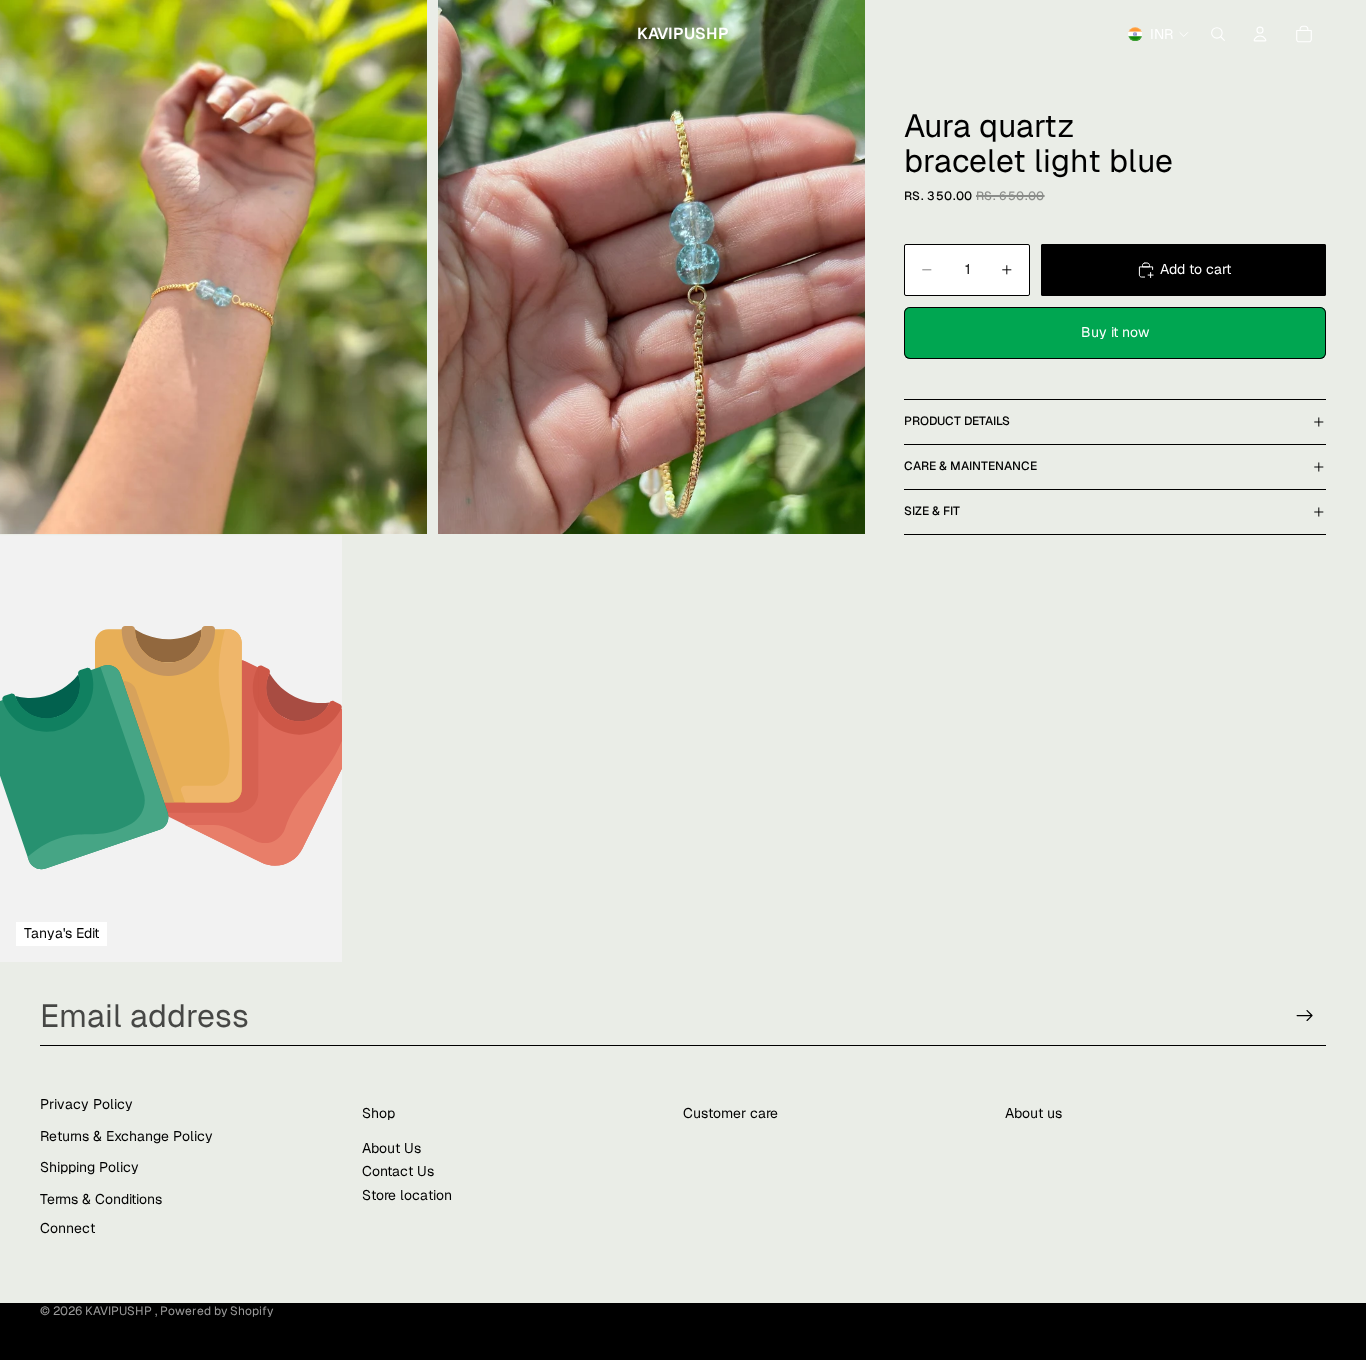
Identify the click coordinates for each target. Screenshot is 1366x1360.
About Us (391, 1148)
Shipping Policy (89, 1167)
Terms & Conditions (101, 1199)
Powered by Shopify (216, 1311)
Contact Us (398, 1171)
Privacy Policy (86, 1104)
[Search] (1218, 34)
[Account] (1260, 34)
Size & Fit (932, 511)
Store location (407, 1195)
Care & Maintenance (970, 466)
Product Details (957, 421)
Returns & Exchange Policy (126, 1136)
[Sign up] (1305, 1016)
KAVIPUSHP (120, 1311)
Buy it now (1115, 332)
